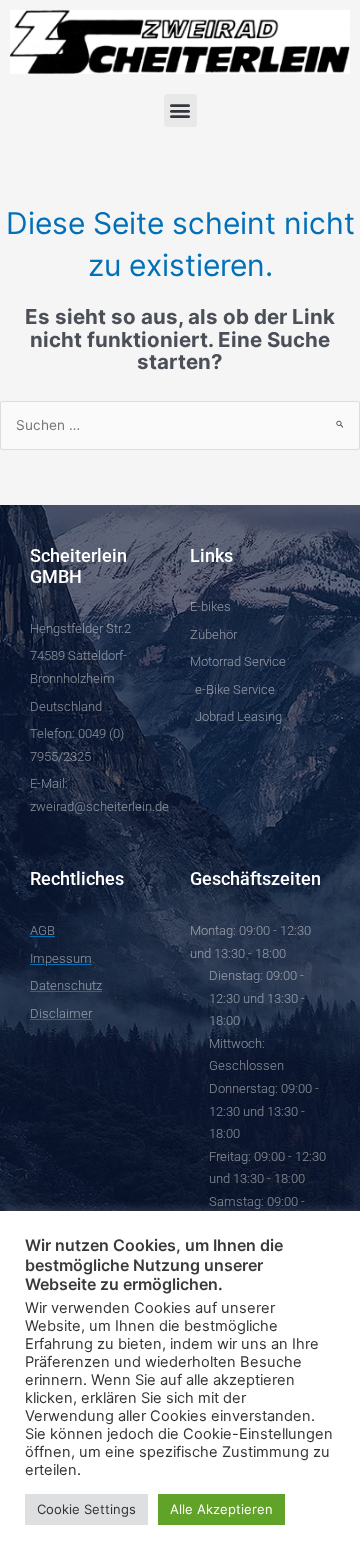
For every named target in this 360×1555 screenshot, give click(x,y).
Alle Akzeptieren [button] (221, 1509)
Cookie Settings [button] (86, 1509)
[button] (180, 110)
